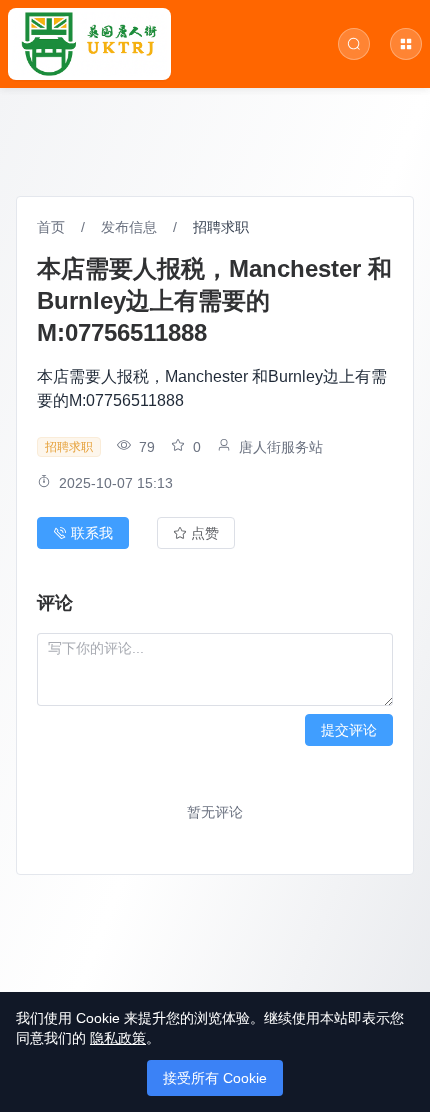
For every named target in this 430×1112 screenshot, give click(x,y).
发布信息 (129, 227)
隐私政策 (118, 1038)
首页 (51, 227)
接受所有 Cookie (215, 1078)
